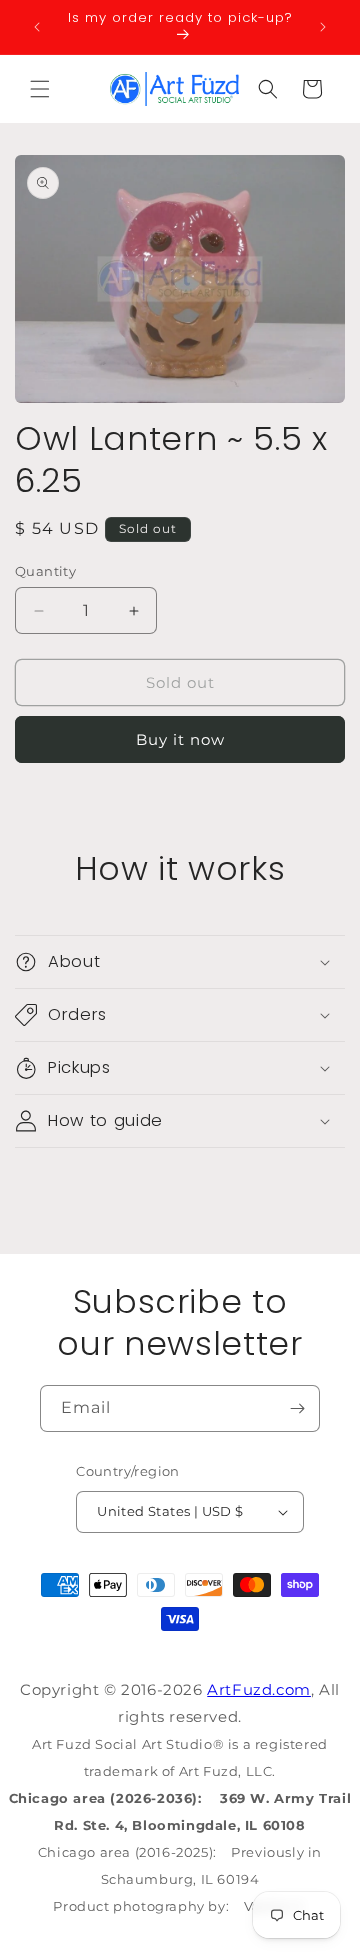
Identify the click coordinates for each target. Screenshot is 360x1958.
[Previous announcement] (37, 27)
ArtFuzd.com (259, 1689)
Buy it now (180, 739)
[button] (40, 89)
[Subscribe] (297, 1408)
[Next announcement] (323, 27)
